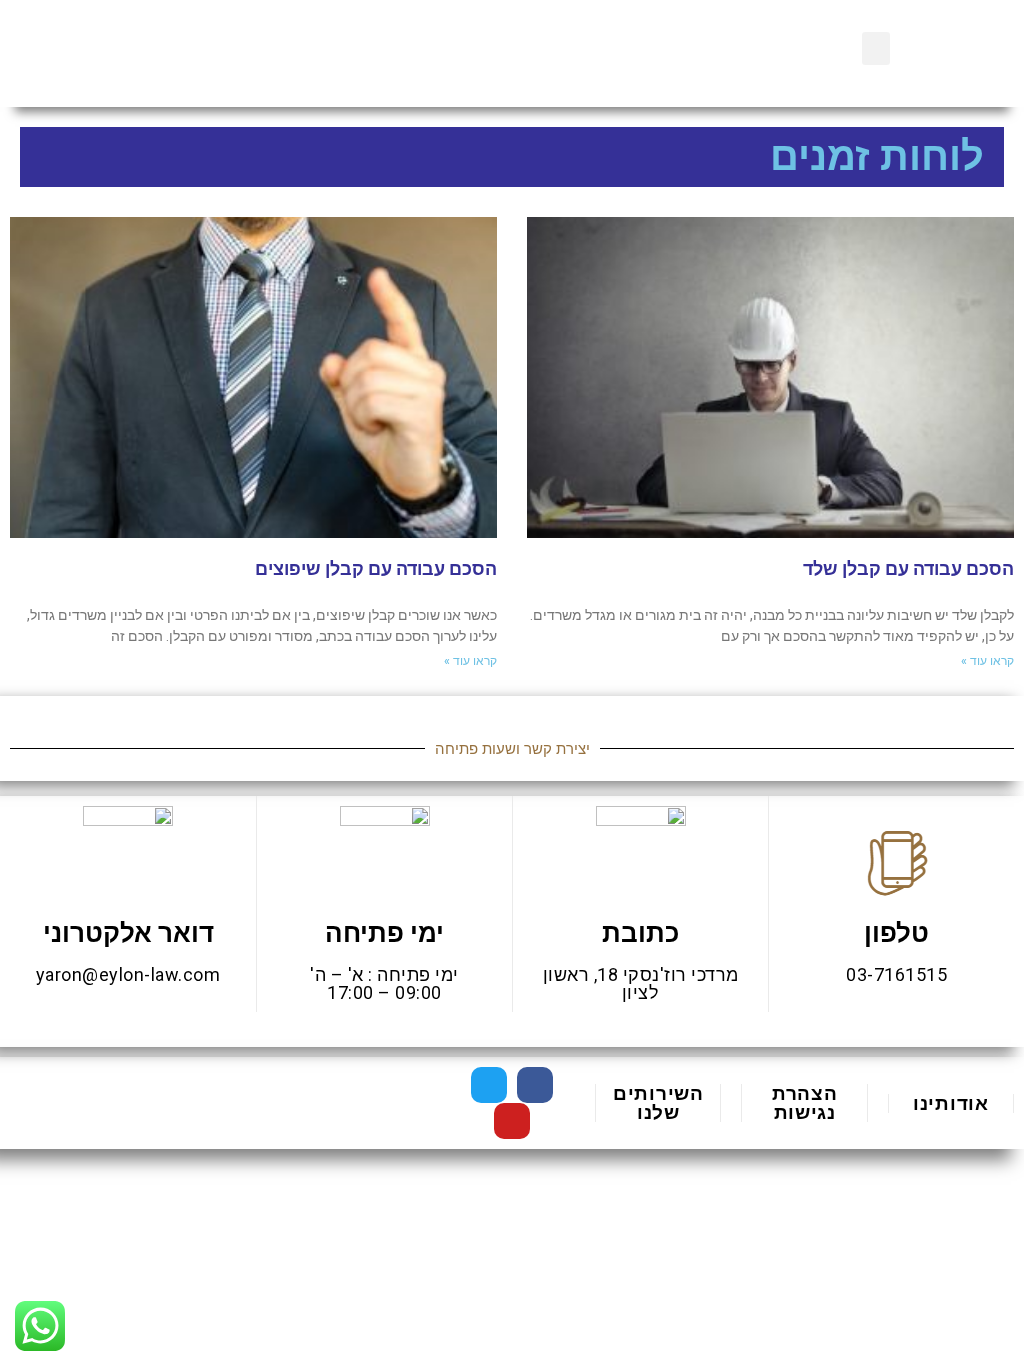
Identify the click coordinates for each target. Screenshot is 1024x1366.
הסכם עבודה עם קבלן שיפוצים (376, 568)
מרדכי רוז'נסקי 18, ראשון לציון (641, 983)
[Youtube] (512, 1121)
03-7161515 (896, 974)
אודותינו (951, 1103)
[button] (876, 48)
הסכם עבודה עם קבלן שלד (908, 568)
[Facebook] (535, 1085)
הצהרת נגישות (805, 1103)
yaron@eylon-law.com (128, 974)
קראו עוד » (987, 661)
